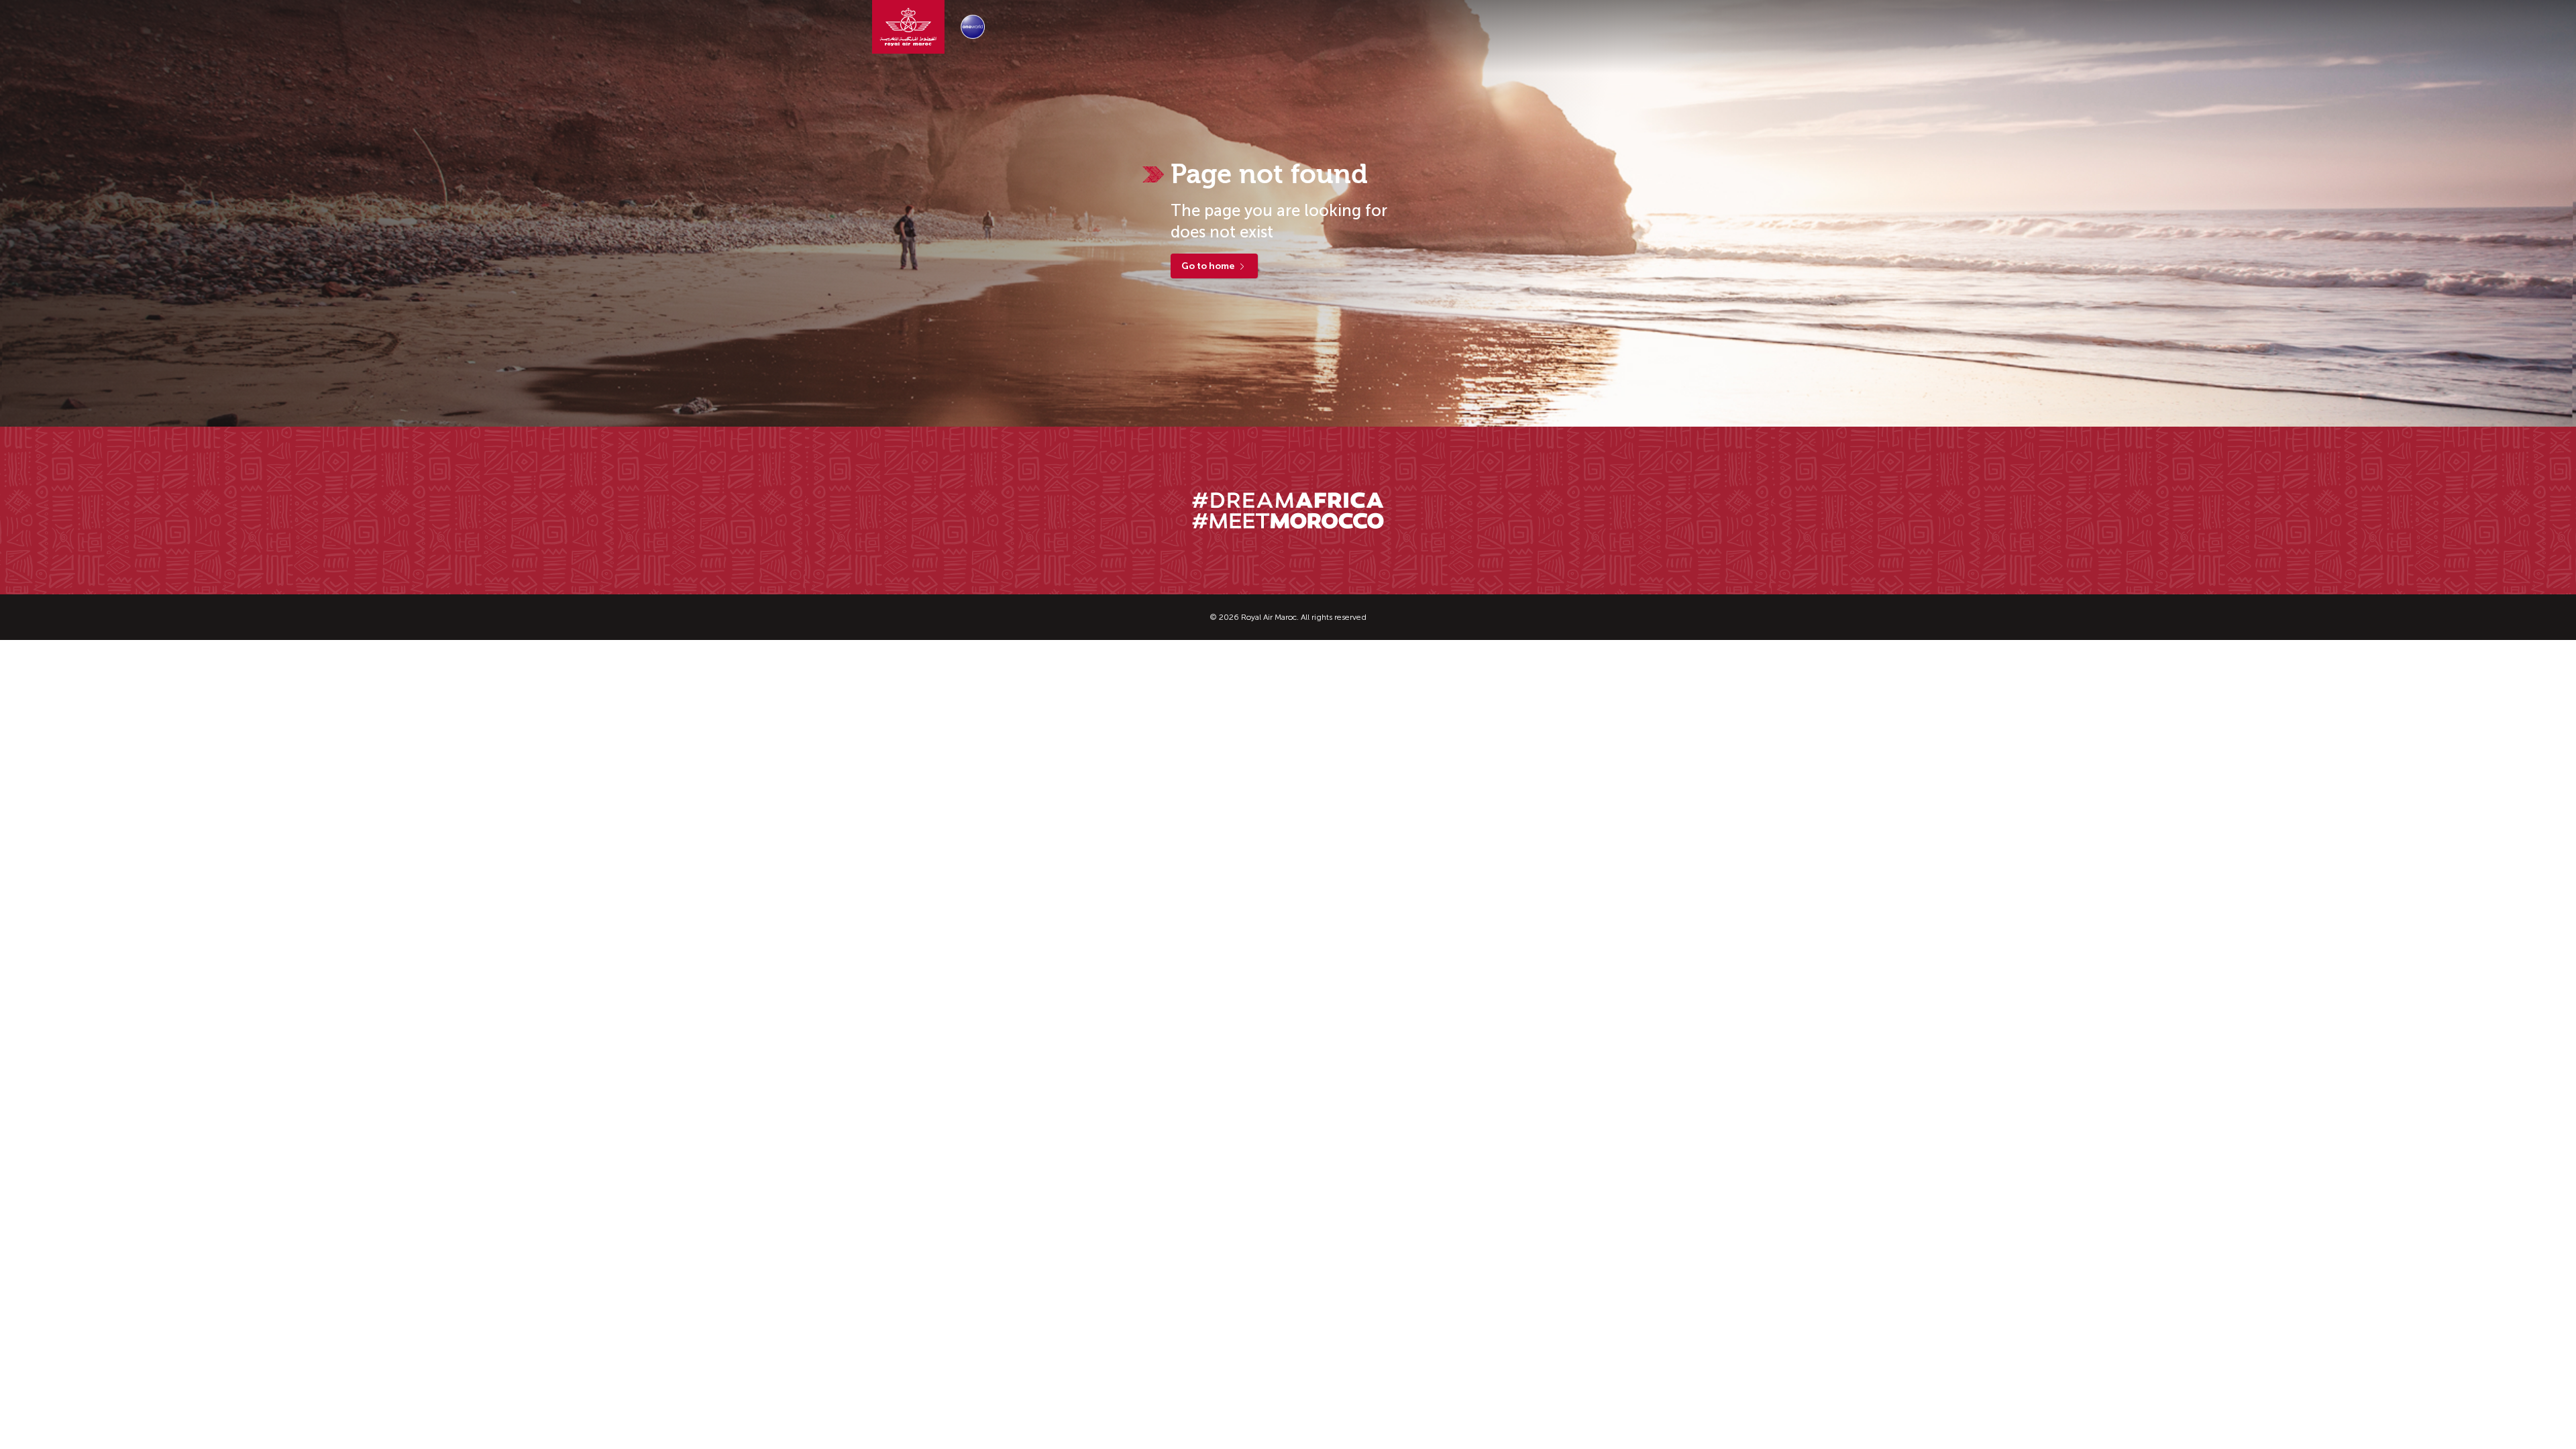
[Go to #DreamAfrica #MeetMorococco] (1288, 511)
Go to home (1208, 266)
